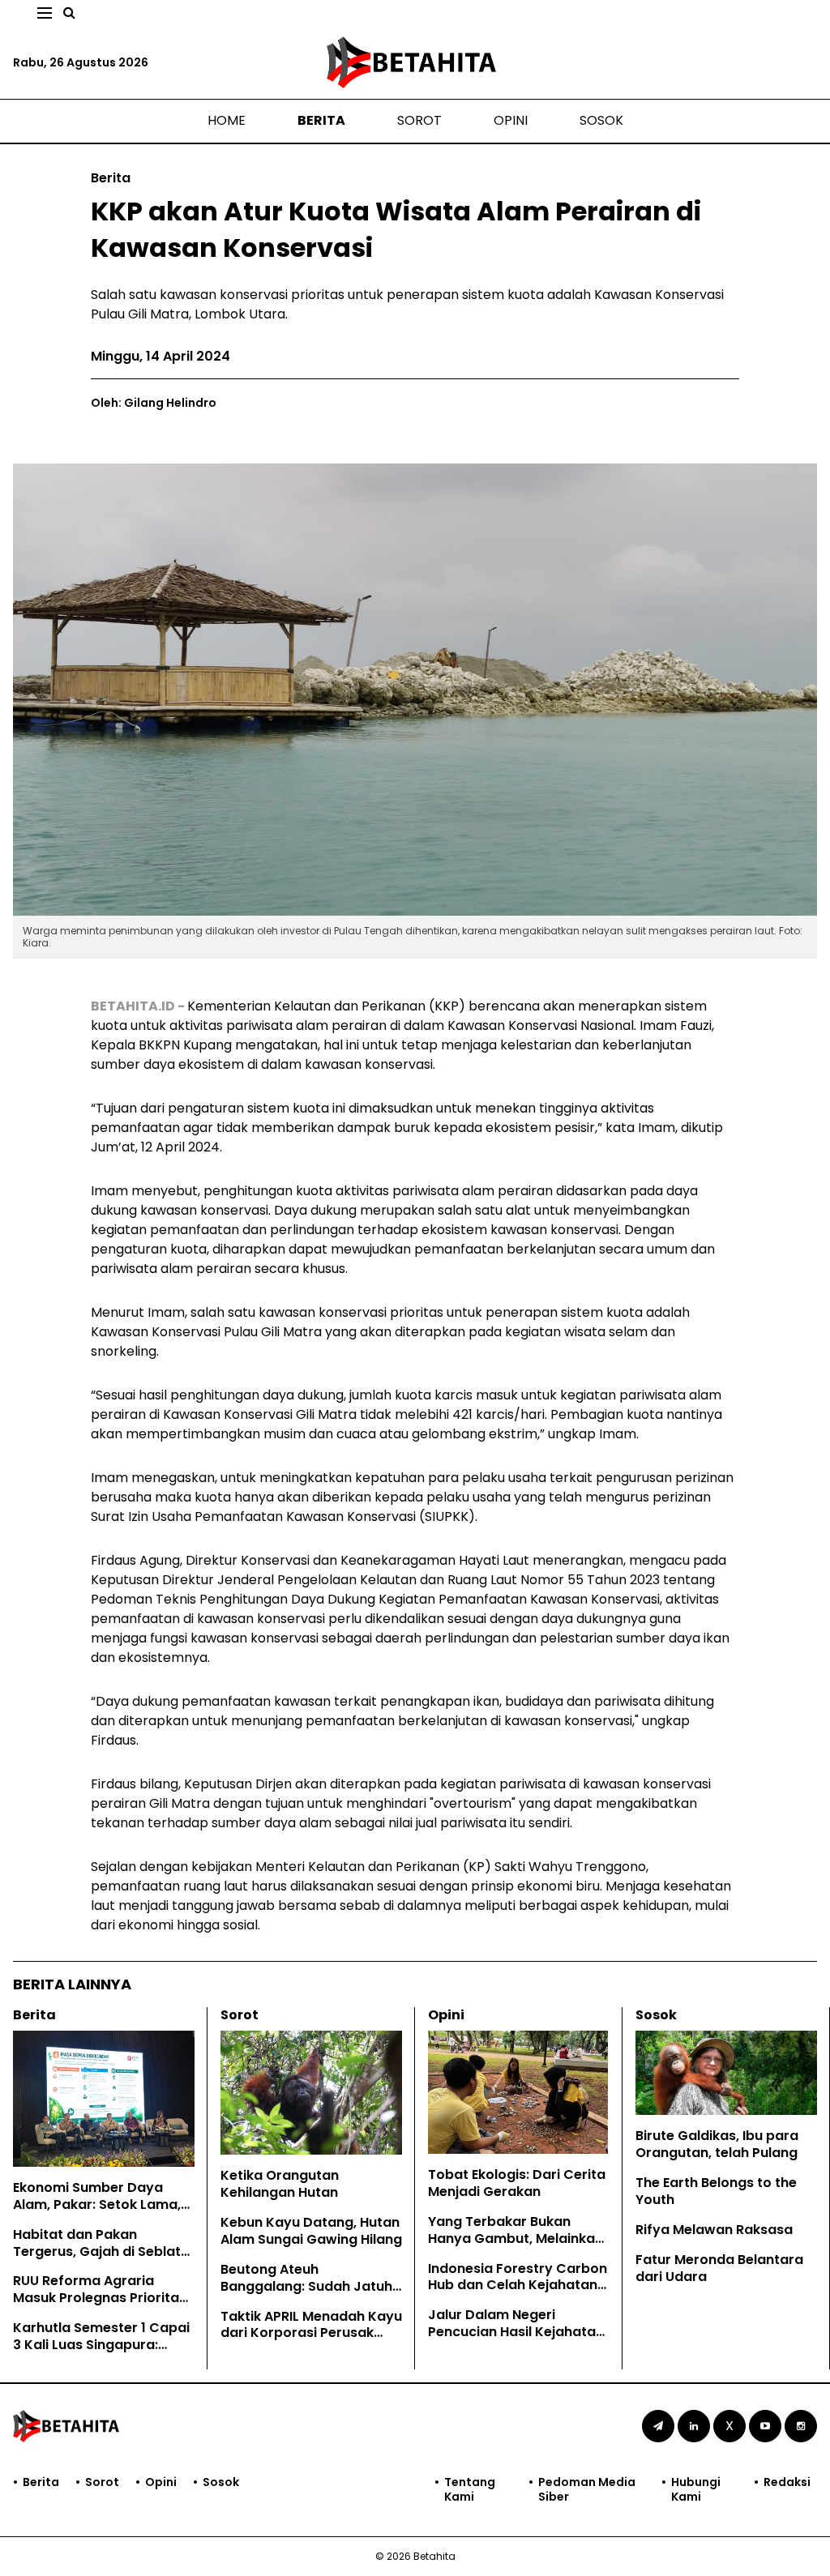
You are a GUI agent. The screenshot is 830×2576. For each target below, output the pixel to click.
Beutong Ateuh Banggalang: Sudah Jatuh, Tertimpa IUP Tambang (308, 2286)
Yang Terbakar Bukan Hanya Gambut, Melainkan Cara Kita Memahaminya (516, 2239)
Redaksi (787, 2482)
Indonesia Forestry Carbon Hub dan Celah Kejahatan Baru (518, 2286)
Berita (321, 120)
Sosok (601, 120)
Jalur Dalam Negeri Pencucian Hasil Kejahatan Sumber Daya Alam (516, 2332)
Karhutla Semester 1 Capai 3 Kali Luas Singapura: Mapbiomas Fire (101, 2345)
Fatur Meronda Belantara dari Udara (719, 2268)
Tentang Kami (470, 2489)
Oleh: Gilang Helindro (154, 403)
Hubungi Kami (696, 2489)
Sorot (419, 120)
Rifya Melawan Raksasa (714, 2230)
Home (227, 120)
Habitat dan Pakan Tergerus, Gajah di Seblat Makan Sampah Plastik (97, 2251)
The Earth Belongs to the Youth (716, 2191)
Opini (511, 120)
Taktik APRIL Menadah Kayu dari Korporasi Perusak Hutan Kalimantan (311, 2333)
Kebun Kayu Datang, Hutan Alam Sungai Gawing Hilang (311, 2231)
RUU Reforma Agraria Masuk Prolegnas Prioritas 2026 (100, 2298)
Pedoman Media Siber (587, 2489)
